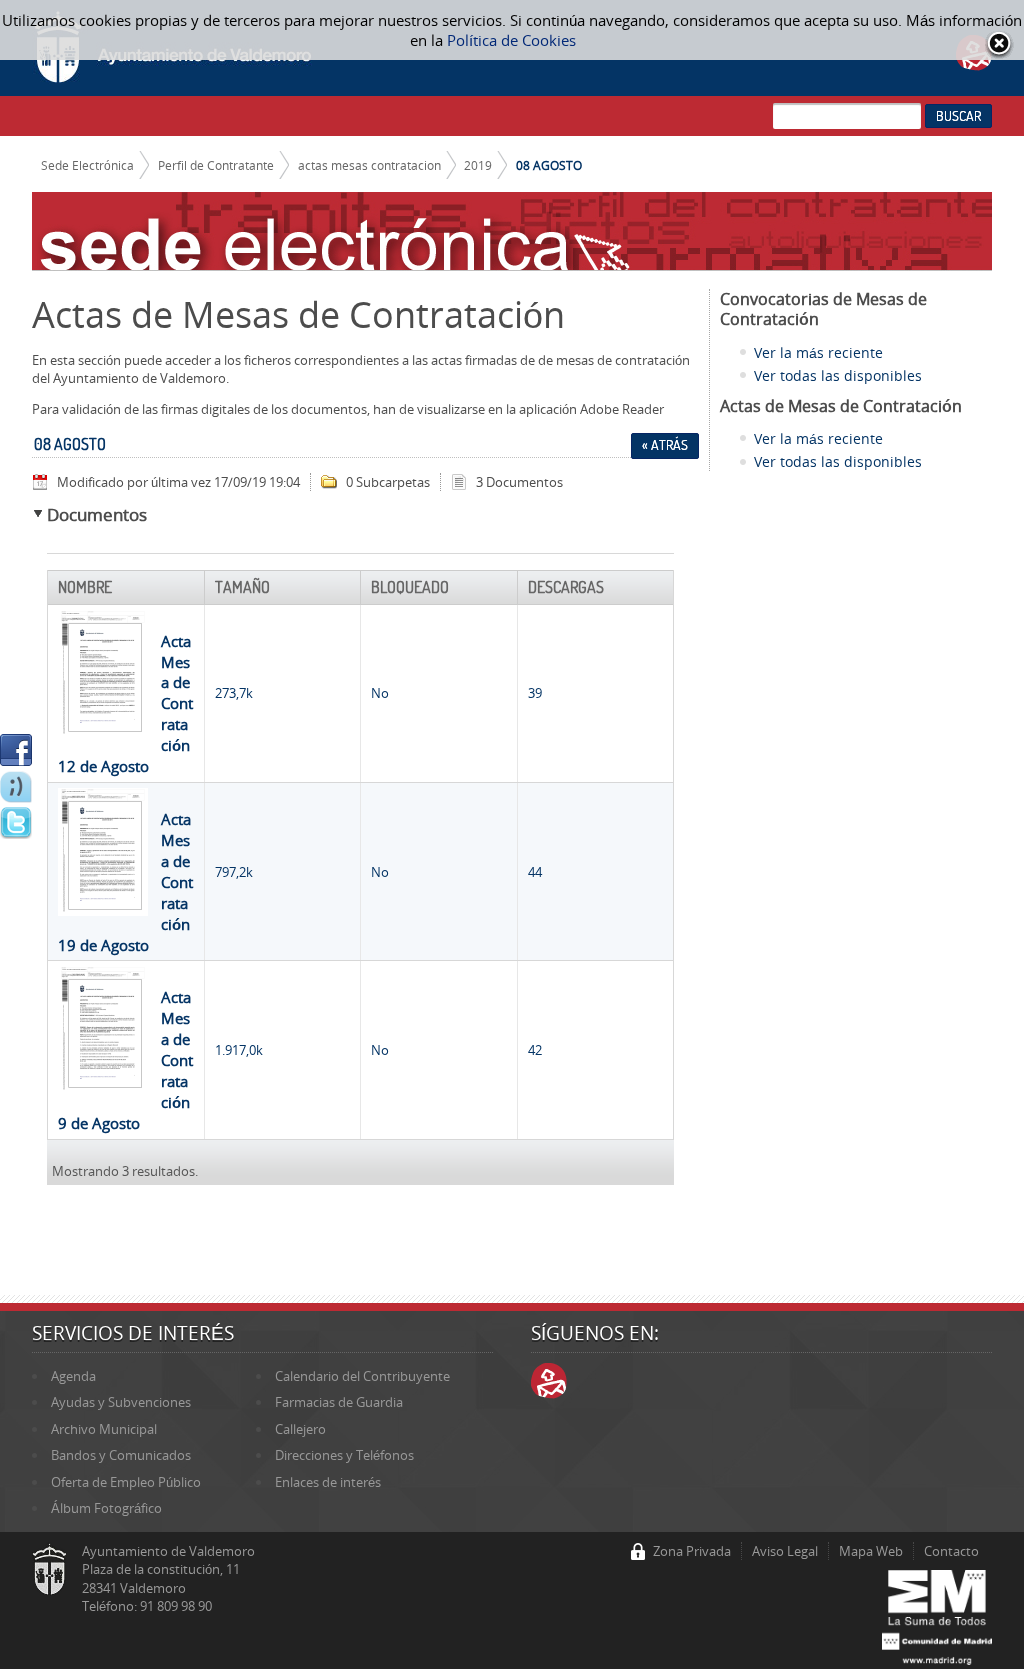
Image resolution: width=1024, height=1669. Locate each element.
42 (535, 1050)
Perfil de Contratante (216, 165)
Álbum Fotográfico (106, 1508)
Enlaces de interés (328, 1482)
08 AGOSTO (549, 165)
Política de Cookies (511, 40)
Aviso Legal (785, 1551)
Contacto (951, 1551)
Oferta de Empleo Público (126, 1482)
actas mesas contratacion (369, 165)
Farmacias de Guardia (339, 1402)
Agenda (73, 1376)
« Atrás (665, 445)
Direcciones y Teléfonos (344, 1455)
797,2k (234, 872)
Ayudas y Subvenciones (121, 1402)
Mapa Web (871, 1551)
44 (535, 872)
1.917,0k (239, 1050)
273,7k (234, 693)
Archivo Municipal (104, 1429)
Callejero (300, 1429)
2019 (478, 165)
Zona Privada (692, 1551)
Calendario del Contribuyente (362, 1376)
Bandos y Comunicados (121, 1455)
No (380, 693)
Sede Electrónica (87, 165)
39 (535, 693)
